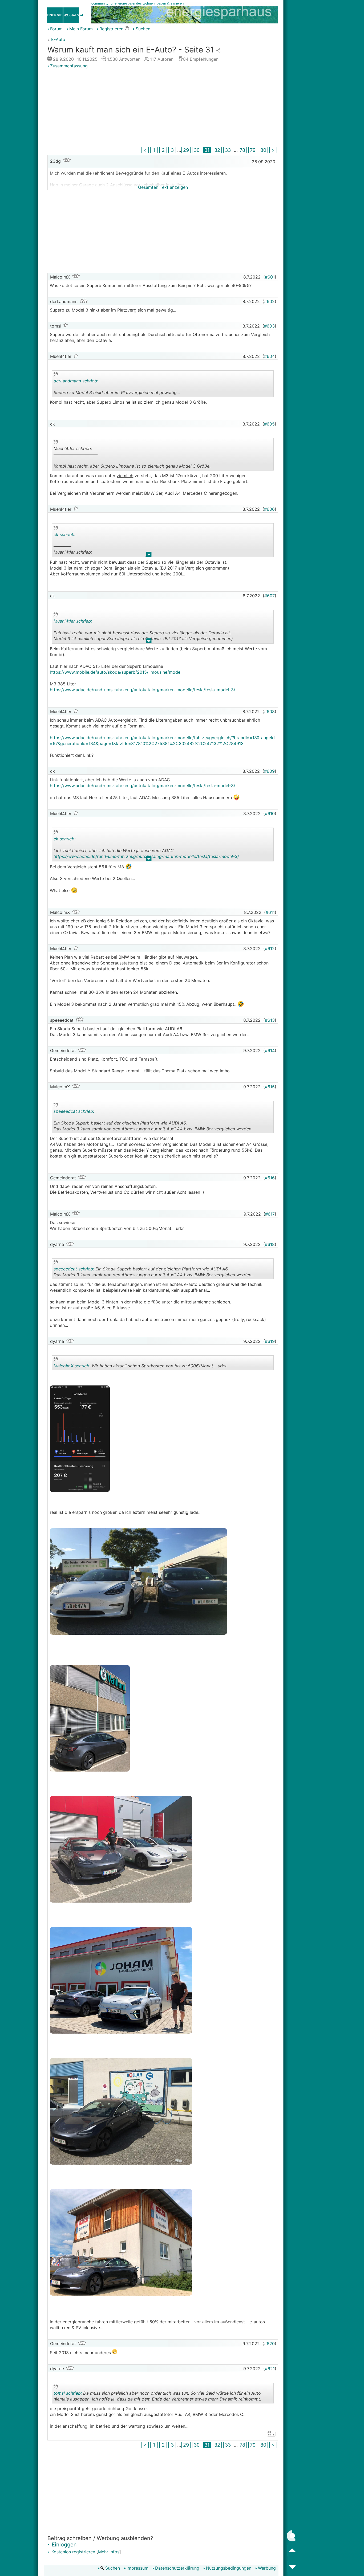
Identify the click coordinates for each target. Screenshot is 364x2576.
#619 (270, 1341)
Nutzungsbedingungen (229, 2568)
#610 (270, 813)
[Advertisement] (163, 108)
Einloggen (63, 2545)
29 (186, 150)
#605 (269, 424)
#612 (270, 948)
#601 (270, 277)
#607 (270, 596)
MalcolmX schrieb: (72, 1366)
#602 (269, 301)
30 (197, 150)
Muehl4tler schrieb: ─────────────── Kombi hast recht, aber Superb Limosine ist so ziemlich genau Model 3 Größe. (132, 458)
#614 (270, 1050)
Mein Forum (81, 29)
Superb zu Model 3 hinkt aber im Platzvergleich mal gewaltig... (117, 388)
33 (228, 150)
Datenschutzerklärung (177, 2568)
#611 (270, 912)
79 (253, 150)
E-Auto (58, 39)
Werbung (267, 2568)
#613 (270, 1020)
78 (242, 150)
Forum (56, 29)
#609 (269, 771)
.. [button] (146, 469)
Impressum (137, 2568)
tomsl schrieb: (68, 2393)
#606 (269, 509)
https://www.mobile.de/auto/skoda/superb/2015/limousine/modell (116, 672)
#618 (270, 1244)
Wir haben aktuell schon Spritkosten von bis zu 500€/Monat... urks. (140, 1367)
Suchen (143, 29)
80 (263, 150)
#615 (270, 1087)
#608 (269, 712)
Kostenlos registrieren (73, 2552)
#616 (270, 1178)
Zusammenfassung (69, 66)
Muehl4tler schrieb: (73, 621)
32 (217, 150)
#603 (269, 326)
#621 (270, 2369)
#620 (269, 2344)
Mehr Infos (109, 2552)
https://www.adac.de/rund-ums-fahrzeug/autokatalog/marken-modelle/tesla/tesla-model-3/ (143, 690)
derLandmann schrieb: (76, 381)
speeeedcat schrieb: (74, 1111)
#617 (270, 1214)
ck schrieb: (64, 534)
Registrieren (111, 29)
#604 (269, 356)
